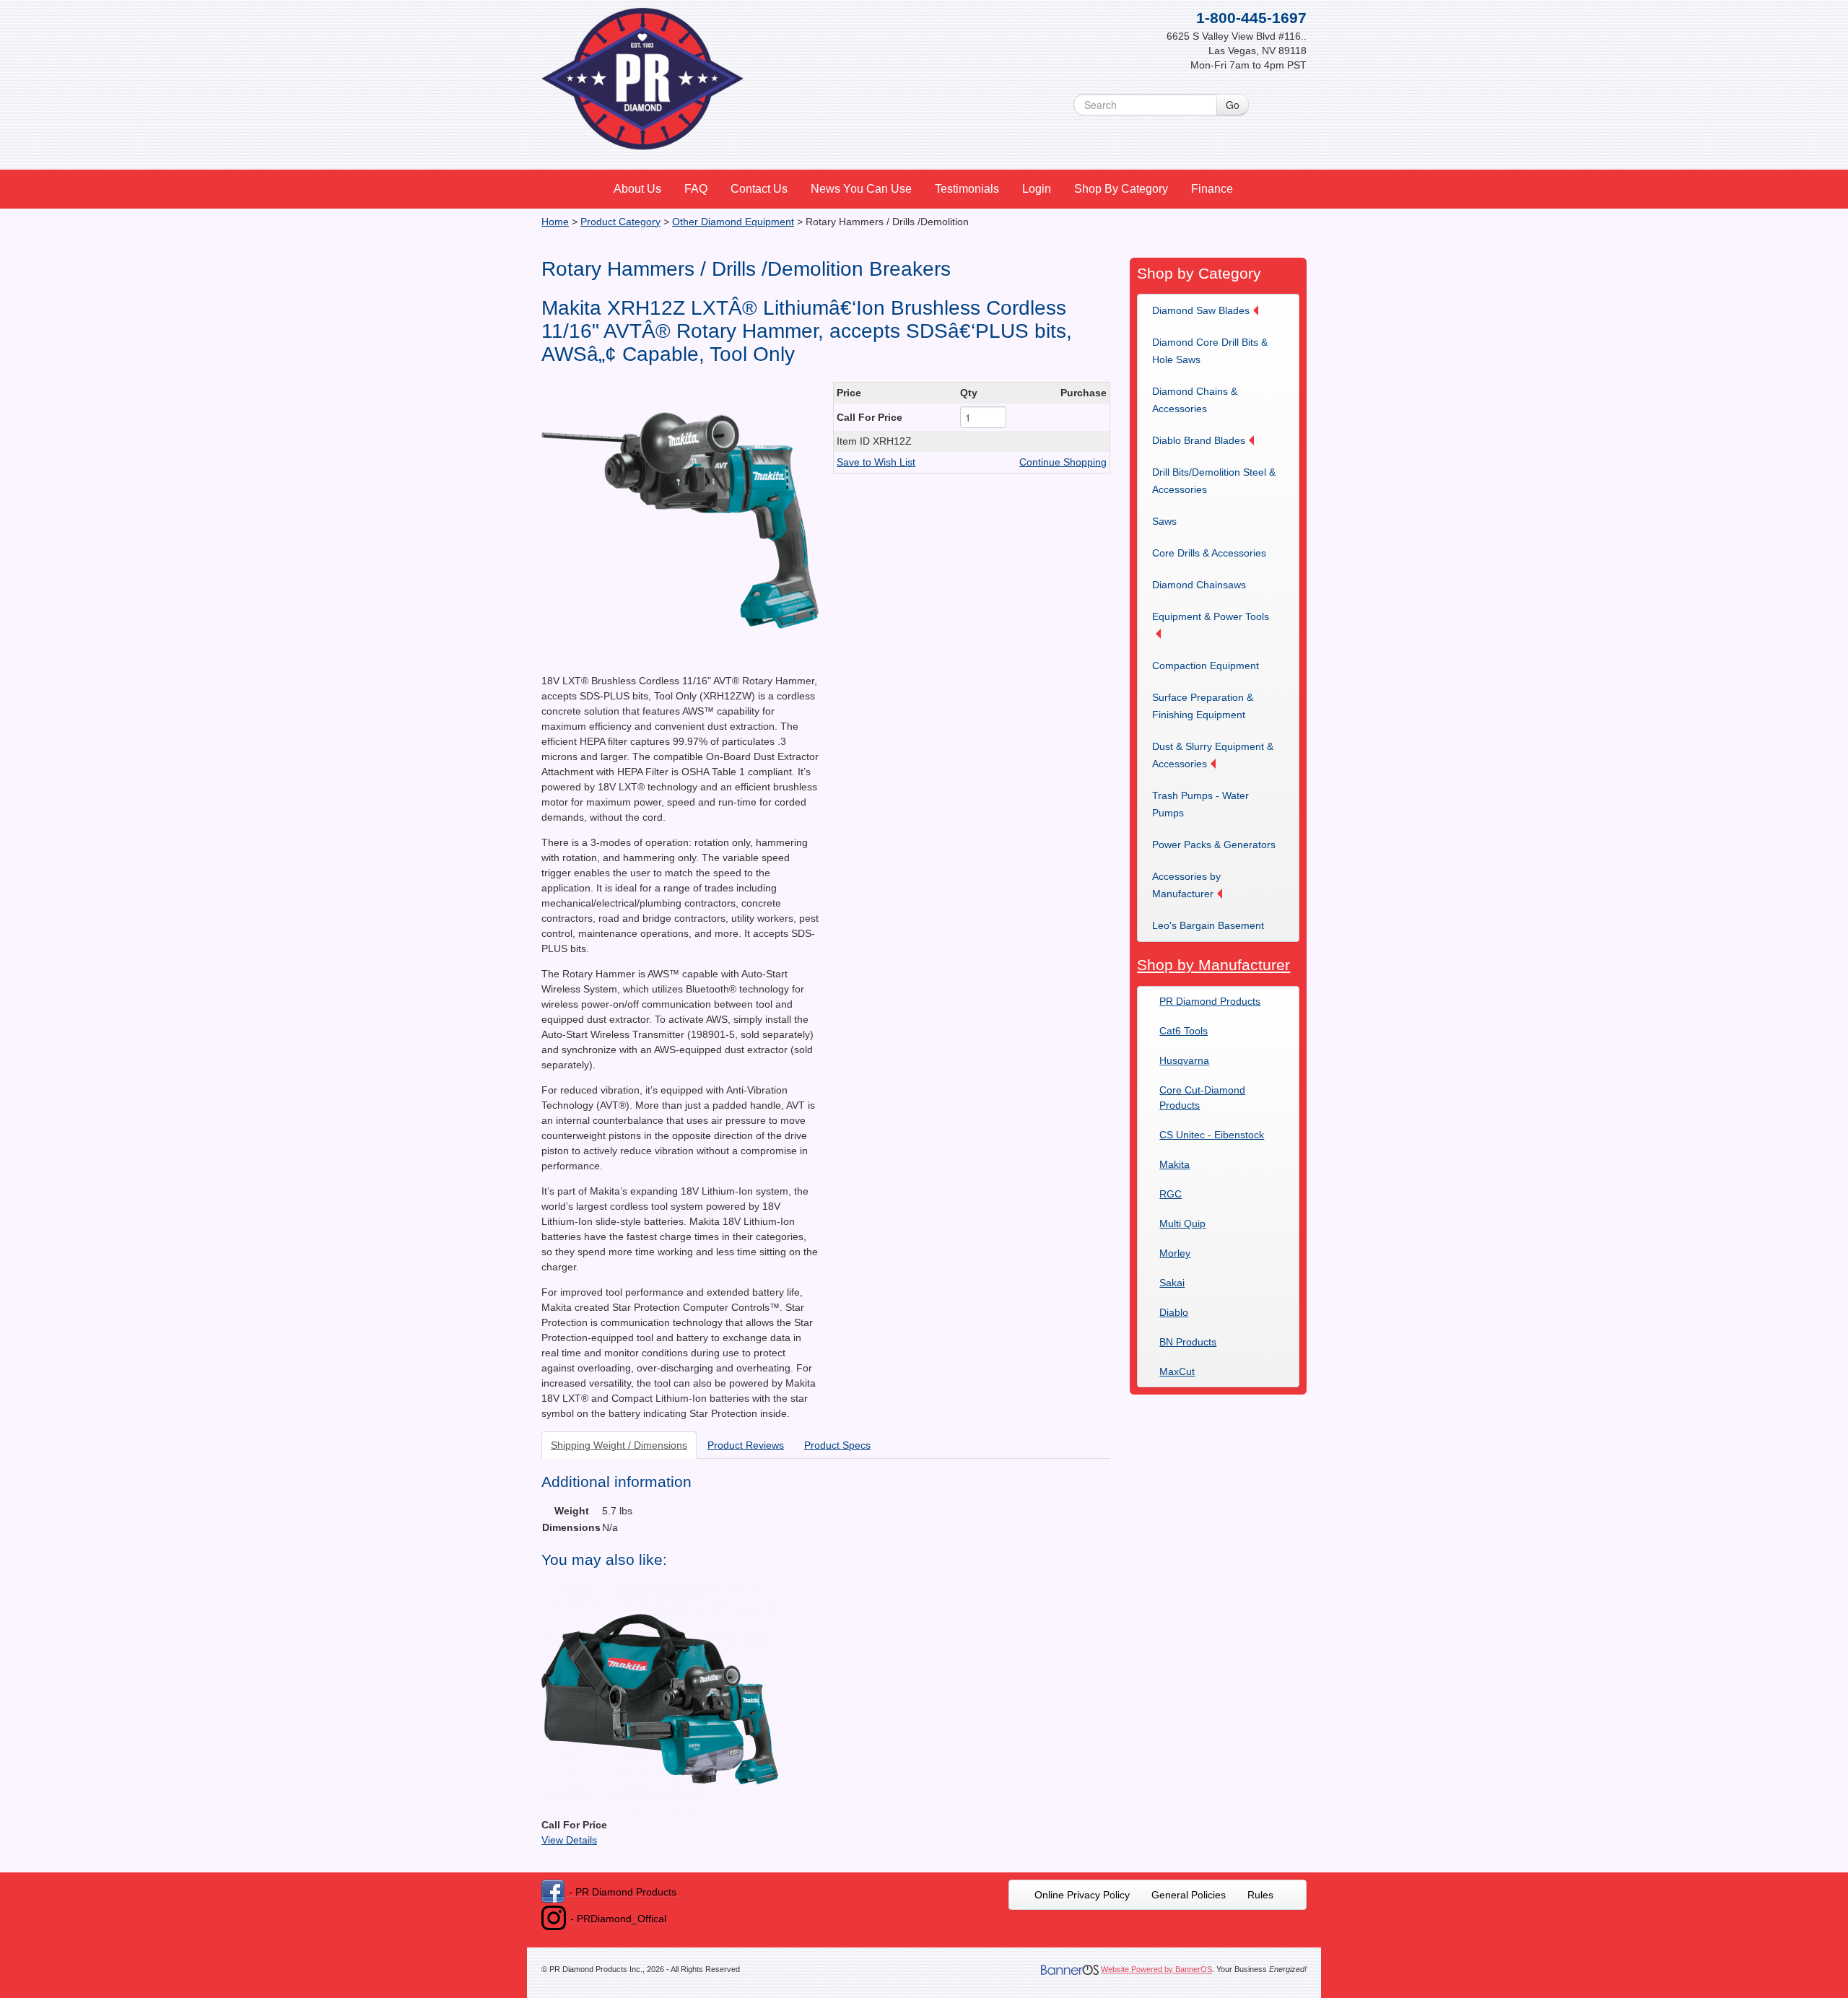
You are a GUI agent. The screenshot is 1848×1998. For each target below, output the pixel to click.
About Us (637, 189)
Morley (1175, 1253)
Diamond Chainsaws (1199, 585)
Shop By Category (1121, 189)
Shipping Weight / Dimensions (619, 1445)
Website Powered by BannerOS (1156, 1969)
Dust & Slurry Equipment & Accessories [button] (1213, 755)
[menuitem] (638, 189)
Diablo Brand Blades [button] (1199, 440)
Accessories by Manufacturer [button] (1186, 885)
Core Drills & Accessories (1209, 553)
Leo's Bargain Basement (1208, 925)
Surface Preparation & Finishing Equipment (1203, 706)
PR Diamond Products (1210, 1001)
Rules (1260, 1895)
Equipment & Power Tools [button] (1211, 616)
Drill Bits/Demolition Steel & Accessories (1214, 481)
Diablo (1174, 1312)
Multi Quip (1182, 1223)
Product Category (620, 222)
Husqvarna (1184, 1060)
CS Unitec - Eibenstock (1212, 1135)
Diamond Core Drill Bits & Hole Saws (1210, 351)
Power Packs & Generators (1214, 845)
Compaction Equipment (1206, 666)
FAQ (696, 189)
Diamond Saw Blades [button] (1201, 310)
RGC (1171, 1194)
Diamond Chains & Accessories (1195, 400)
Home (555, 222)
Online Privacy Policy (1082, 1895)
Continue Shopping (1063, 462)
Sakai (1172, 1283)
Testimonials (967, 189)
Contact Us (759, 189)
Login (1037, 189)
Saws (1164, 521)
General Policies (1189, 1895)
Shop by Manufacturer (1213, 965)
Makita (1174, 1164)
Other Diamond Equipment (733, 222)
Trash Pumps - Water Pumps (1200, 804)
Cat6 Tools (1184, 1031)
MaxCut (1177, 1371)
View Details (569, 1840)
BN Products (1188, 1342)
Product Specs (837, 1445)
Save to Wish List (876, 462)
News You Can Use (861, 189)
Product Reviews (746, 1445)
